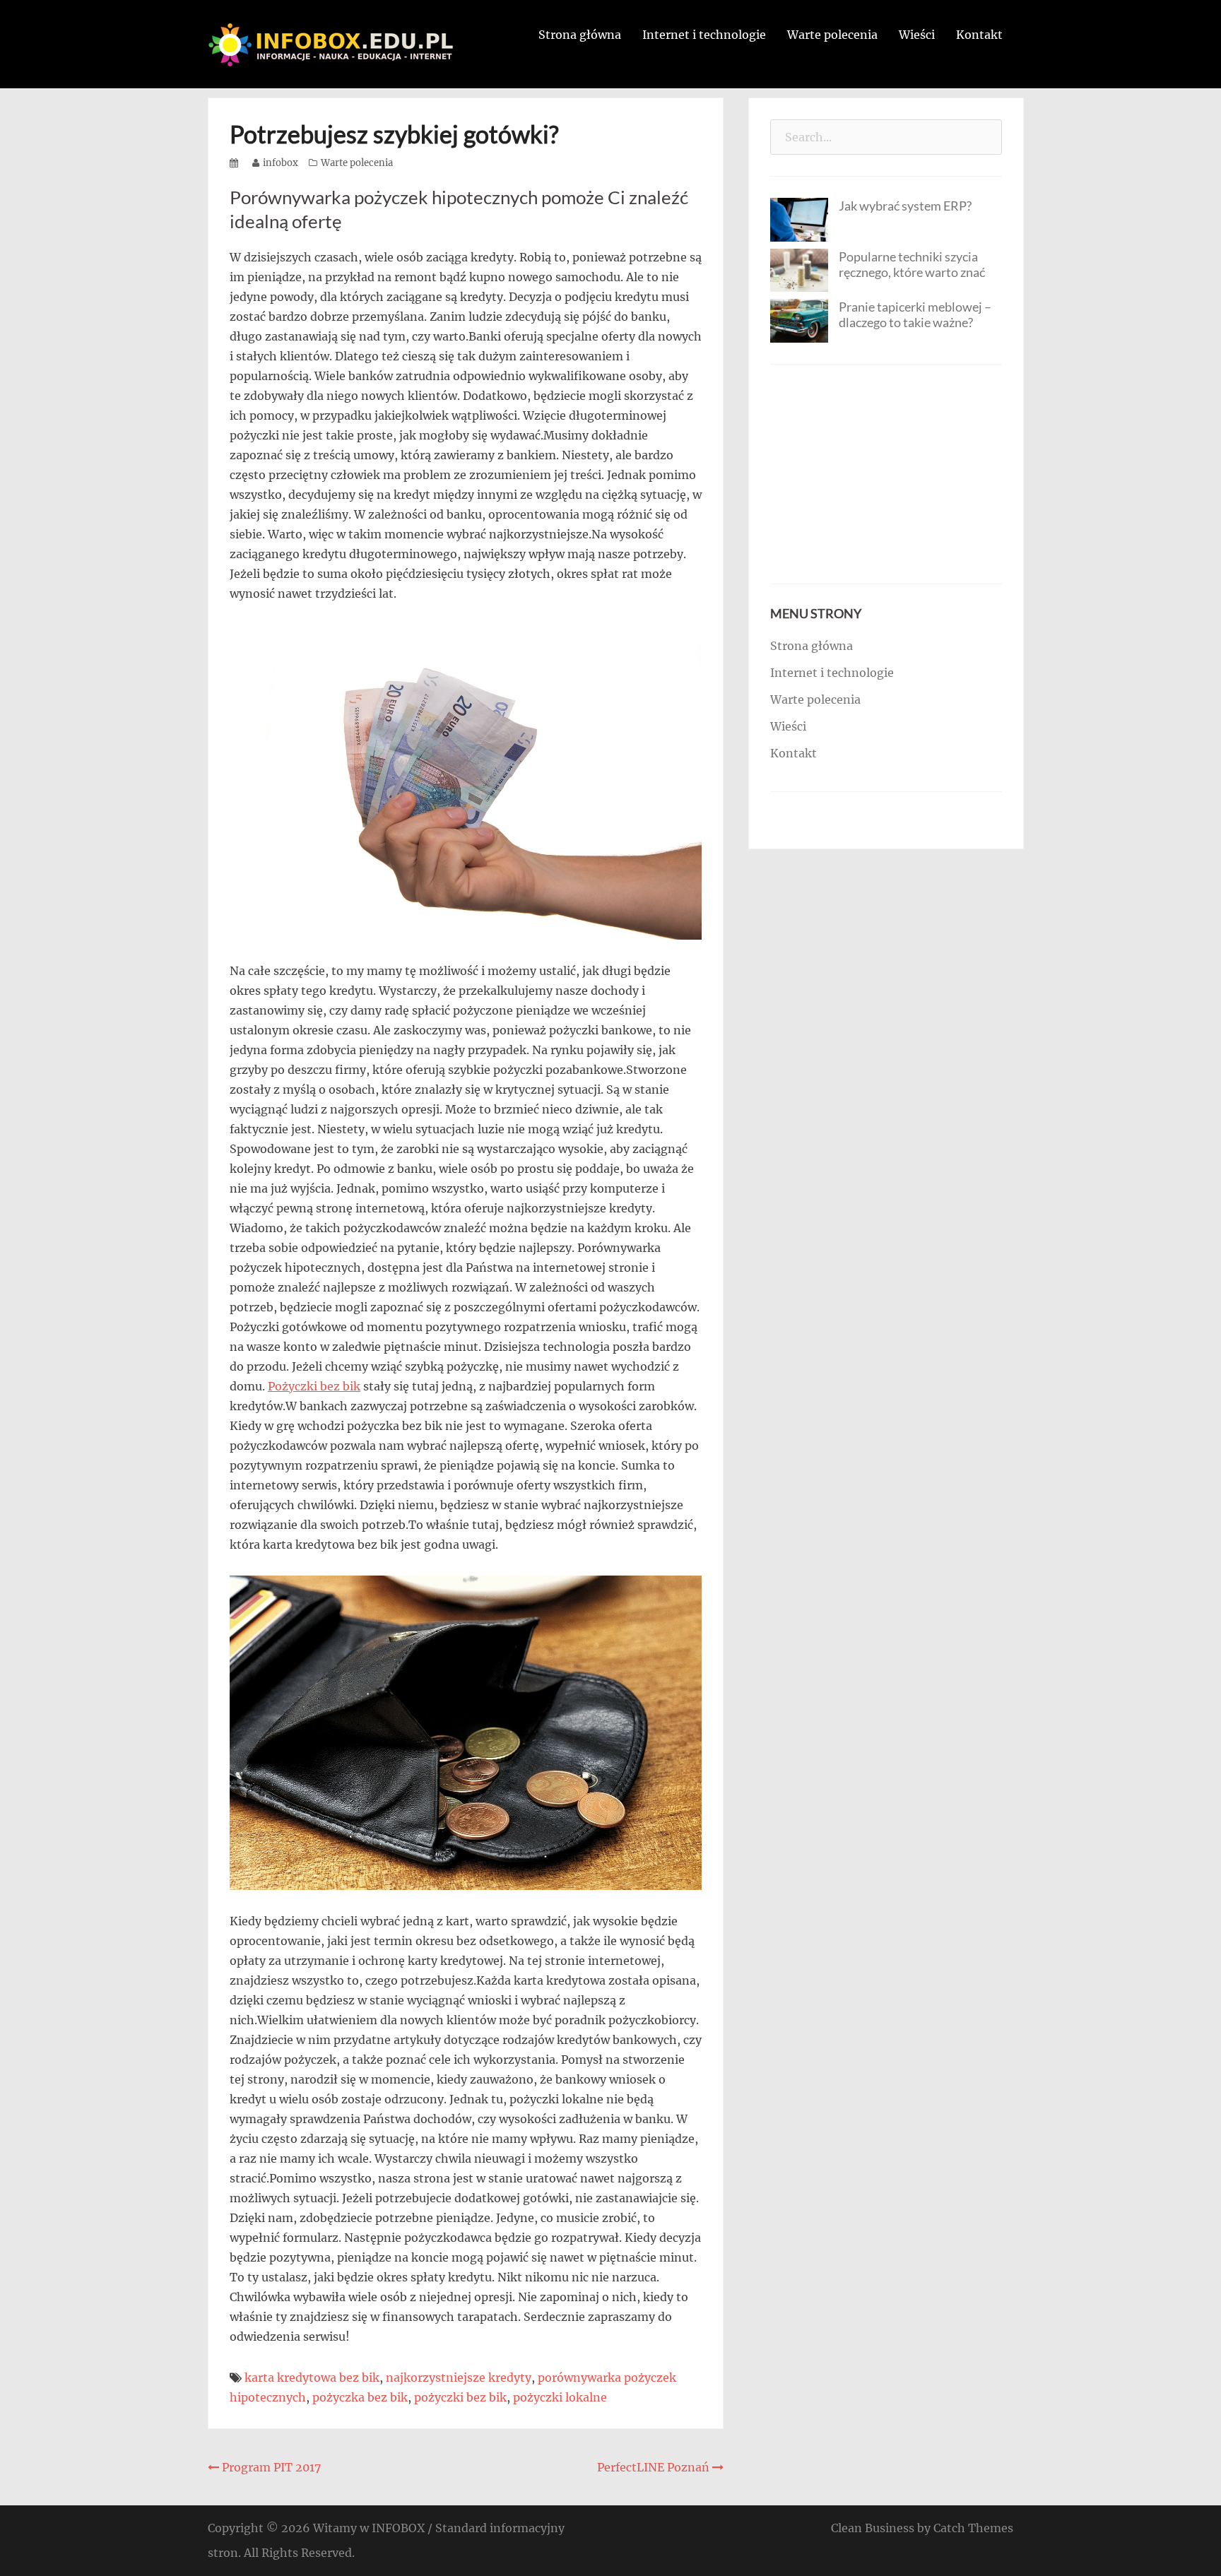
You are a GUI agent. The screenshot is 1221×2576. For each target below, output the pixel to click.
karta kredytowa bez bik (312, 2377)
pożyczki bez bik (460, 2397)
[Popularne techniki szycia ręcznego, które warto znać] (799, 269)
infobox (281, 163)
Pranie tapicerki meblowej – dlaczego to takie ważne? (915, 314)
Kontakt (979, 35)
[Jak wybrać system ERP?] (799, 218)
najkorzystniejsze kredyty (459, 2377)
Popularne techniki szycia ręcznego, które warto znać (912, 264)
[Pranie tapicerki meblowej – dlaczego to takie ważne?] (799, 319)
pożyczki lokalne (560, 2397)
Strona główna (580, 35)
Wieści (917, 35)
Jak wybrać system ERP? (905, 206)
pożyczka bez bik (360, 2397)
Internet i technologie (704, 35)
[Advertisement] (886, 474)
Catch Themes (973, 2528)
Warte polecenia (832, 35)
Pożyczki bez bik (314, 1386)
